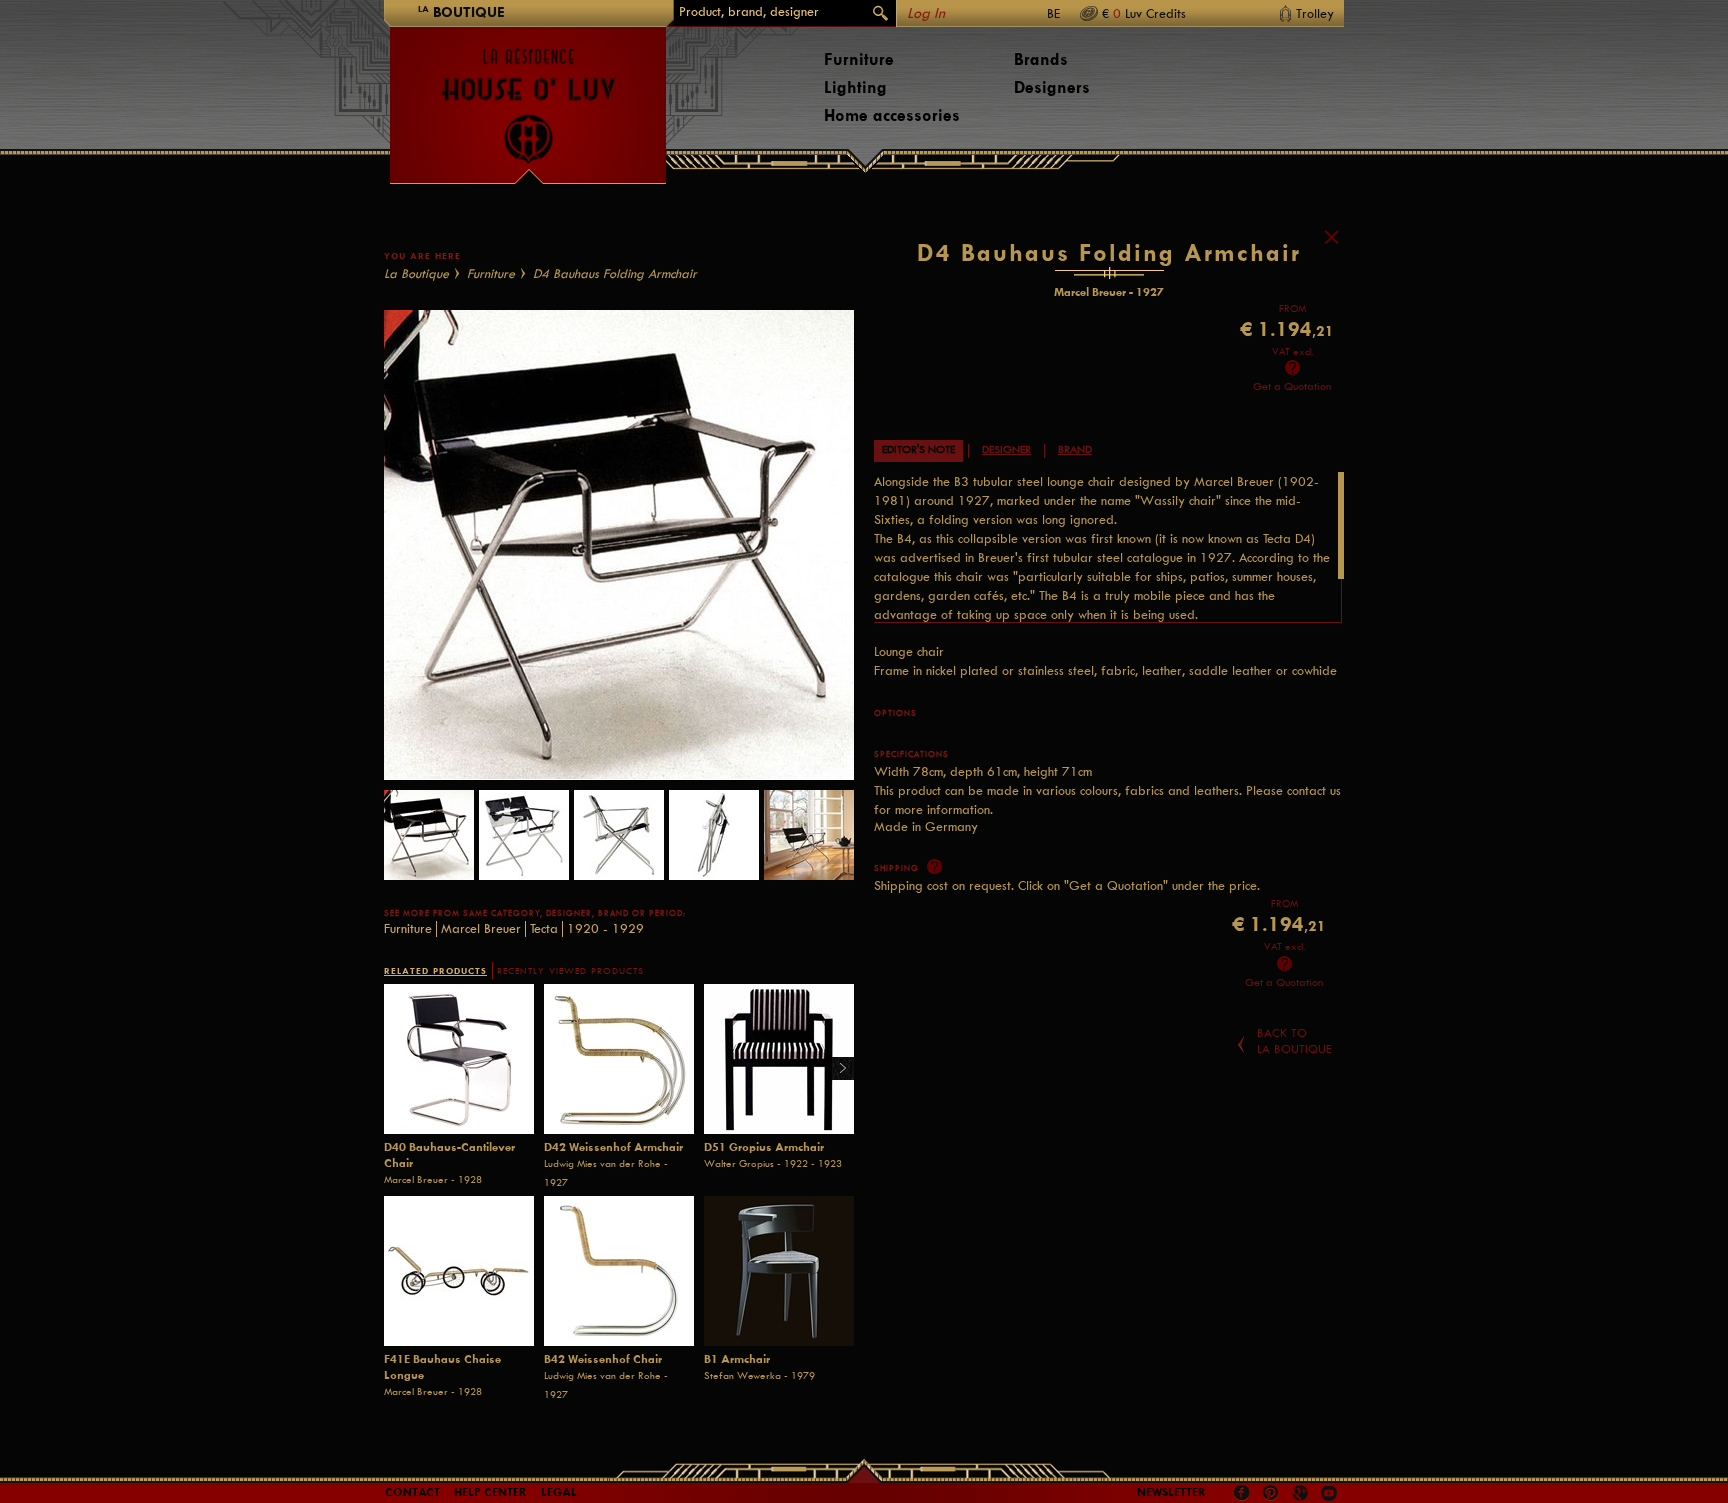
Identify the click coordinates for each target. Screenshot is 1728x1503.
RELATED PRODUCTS (435, 970)
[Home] (528, 96)
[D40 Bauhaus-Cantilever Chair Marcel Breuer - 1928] (459, 1059)
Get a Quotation (1292, 386)
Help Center (490, 1492)
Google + (1302, 1494)
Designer (1006, 449)
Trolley (1315, 13)
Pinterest (1271, 1493)
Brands (1041, 59)
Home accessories (892, 115)
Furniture (859, 59)
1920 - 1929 (605, 928)
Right (835, 1069)
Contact (412, 1492)
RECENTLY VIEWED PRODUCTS (570, 971)
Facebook (1242, 1493)
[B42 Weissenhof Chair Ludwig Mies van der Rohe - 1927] (619, 1271)
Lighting (855, 87)
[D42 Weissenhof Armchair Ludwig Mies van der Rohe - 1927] (619, 1059)
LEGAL (559, 1492)
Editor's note (918, 449)
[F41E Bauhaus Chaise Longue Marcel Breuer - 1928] (459, 1271)
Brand (1075, 449)
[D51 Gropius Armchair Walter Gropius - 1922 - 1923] (779, 1059)
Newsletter (1171, 1492)
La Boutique (416, 273)
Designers (1052, 87)
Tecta (544, 928)
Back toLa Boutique (1294, 1041)
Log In (926, 13)
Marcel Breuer (481, 928)
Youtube (1329, 1493)
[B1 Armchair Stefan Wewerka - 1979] (779, 1271)
